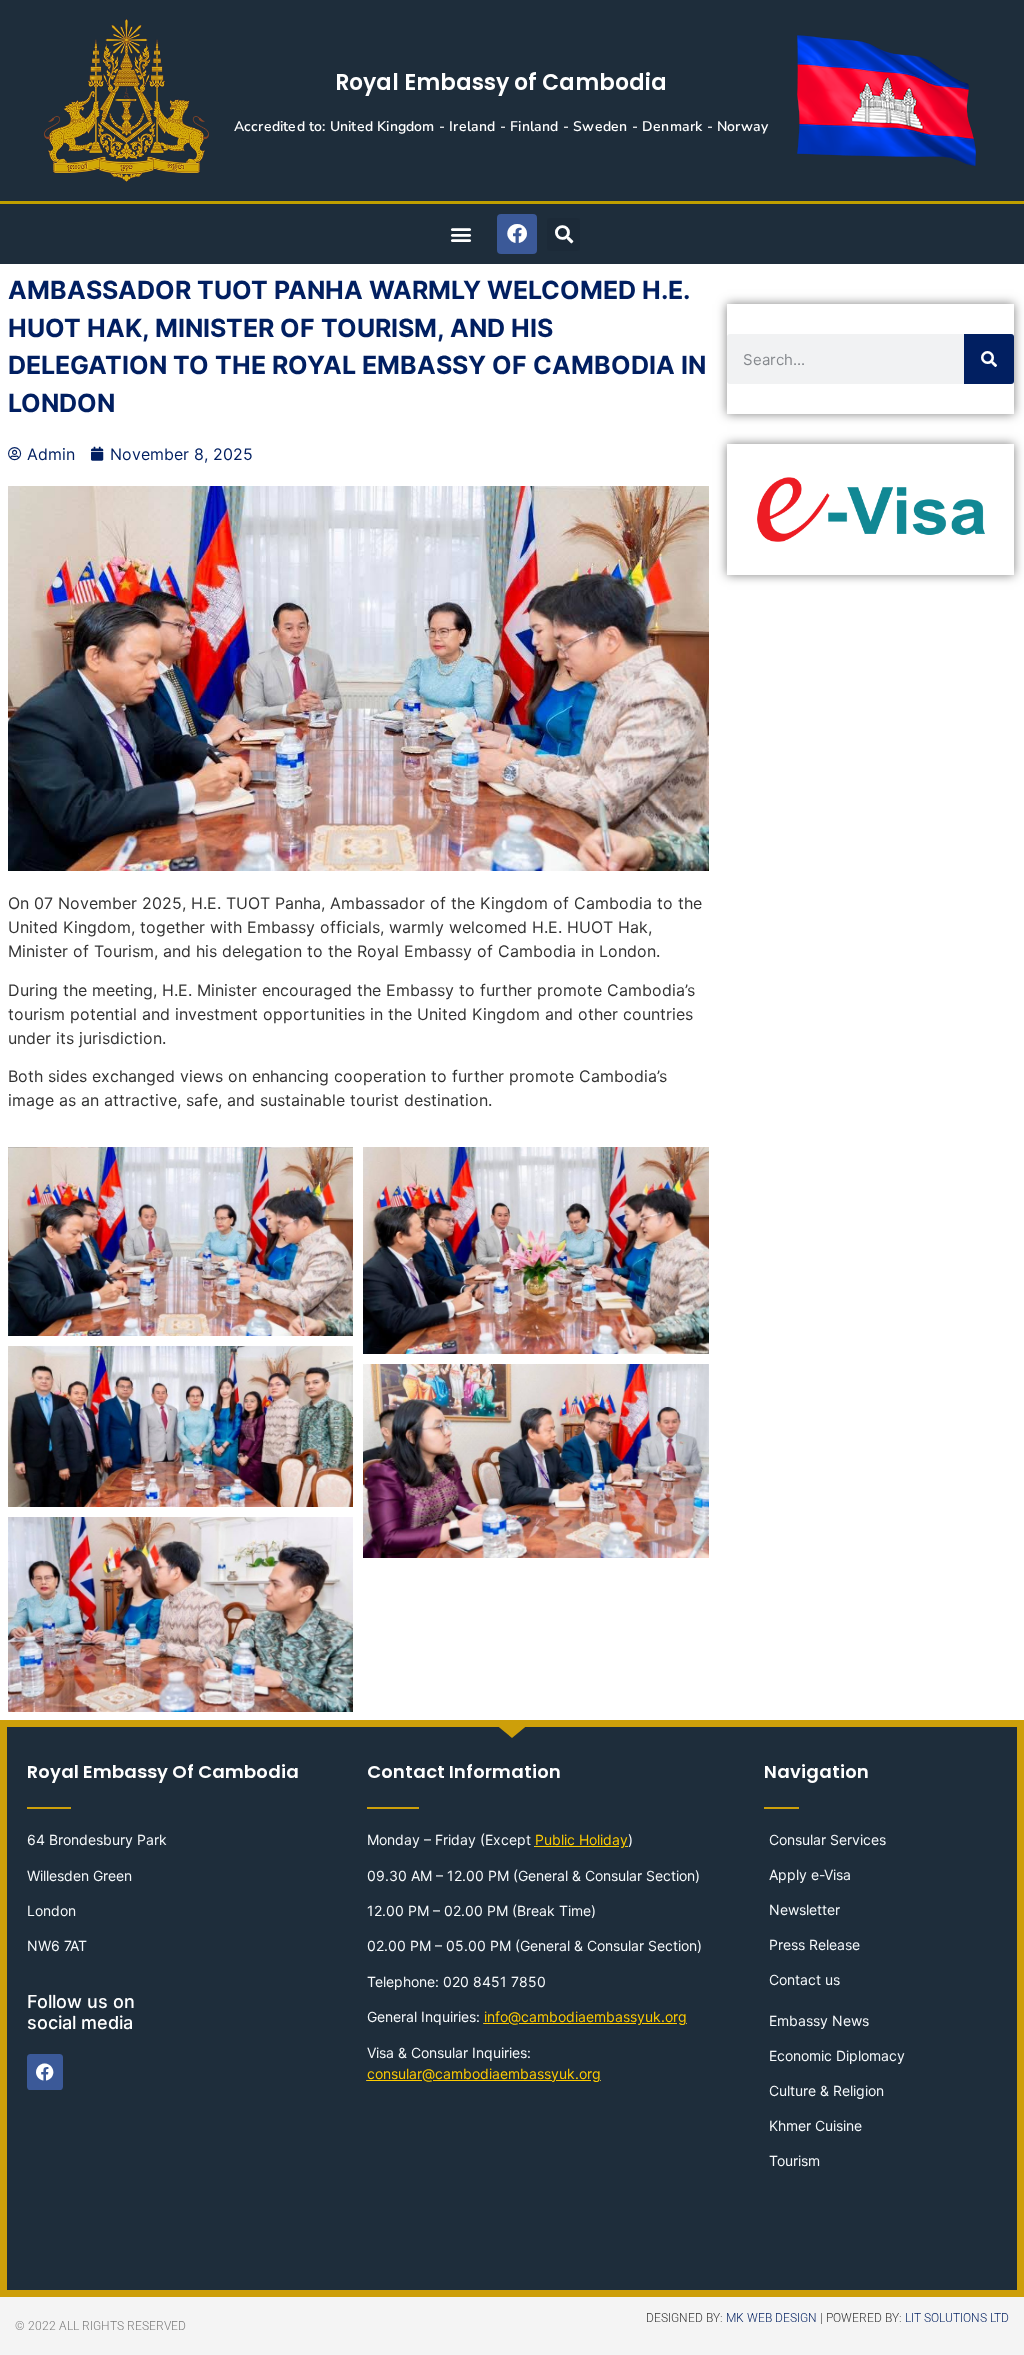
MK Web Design (771, 2318)
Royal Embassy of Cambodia (501, 82)
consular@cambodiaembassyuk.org (484, 2073)
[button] (460, 234)
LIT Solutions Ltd (957, 2318)
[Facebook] (517, 234)
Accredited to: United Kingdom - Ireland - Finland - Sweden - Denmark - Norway (501, 126)
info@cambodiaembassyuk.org (585, 2016)
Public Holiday (581, 1839)
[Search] (989, 359)
